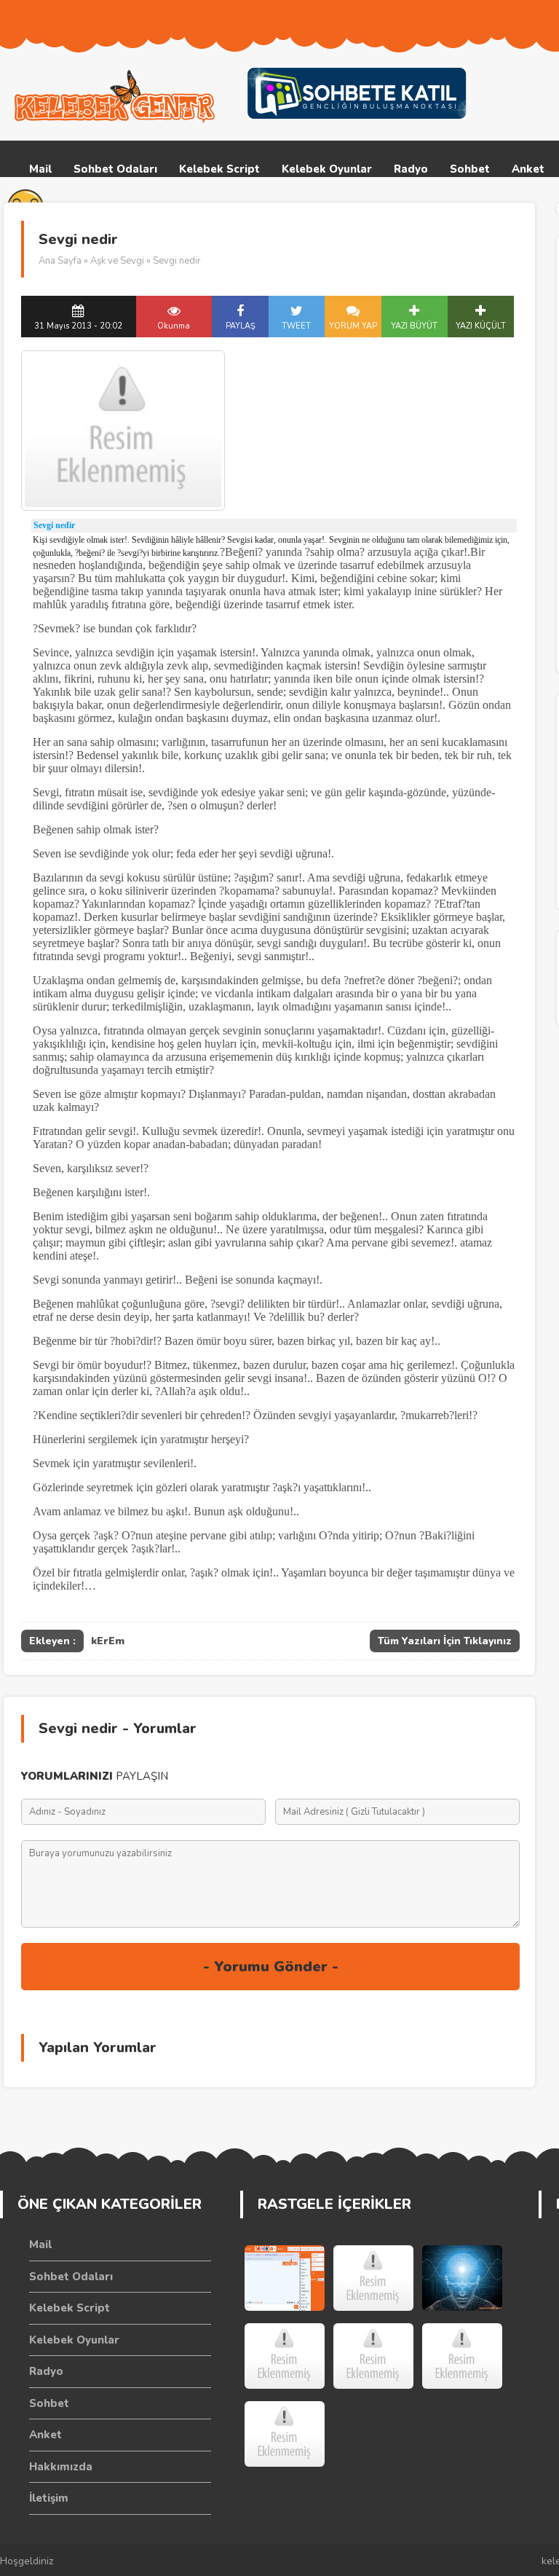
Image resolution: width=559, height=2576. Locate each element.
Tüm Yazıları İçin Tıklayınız (445, 1641)
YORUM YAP (353, 326)
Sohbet (470, 169)
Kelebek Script (219, 169)
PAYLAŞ (241, 326)
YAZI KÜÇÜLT (481, 326)
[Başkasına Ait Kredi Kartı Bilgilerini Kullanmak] (285, 2434)
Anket (528, 169)
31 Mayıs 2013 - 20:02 (78, 326)
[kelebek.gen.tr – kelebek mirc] (116, 97)
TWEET (296, 326)
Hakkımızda (61, 2467)
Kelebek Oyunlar (327, 169)
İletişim (49, 2498)
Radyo (411, 169)
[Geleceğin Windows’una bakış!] (373, 2278)
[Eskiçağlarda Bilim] (462, 2278)
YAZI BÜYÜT (414, 326)
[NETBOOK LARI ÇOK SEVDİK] (462, 2356)
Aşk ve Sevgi (117, 261)
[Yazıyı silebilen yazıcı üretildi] (373, 2356)
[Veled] (285, 2356)
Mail (40, 169)
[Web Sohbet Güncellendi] (285, 2278)
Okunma (174, 326)
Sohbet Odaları (115, 169)
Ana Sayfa (60, 261)
